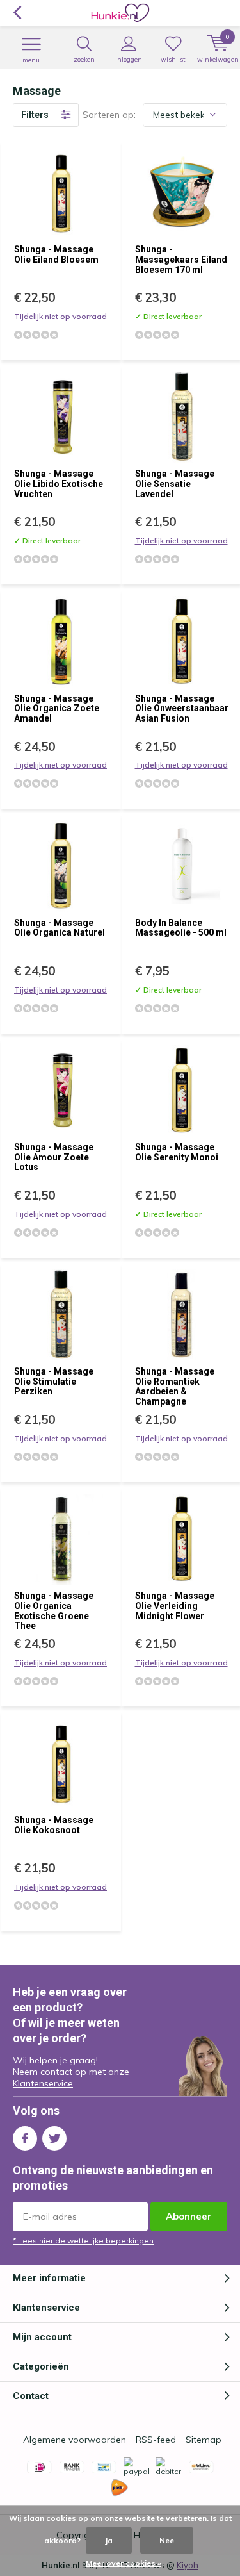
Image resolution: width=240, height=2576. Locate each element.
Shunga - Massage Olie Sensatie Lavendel (175, 483)
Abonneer (189, 2216)
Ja (109, 2540)
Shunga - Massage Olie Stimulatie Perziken (54, 1381)
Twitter (54, 2138)
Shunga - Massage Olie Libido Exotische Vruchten (59, 483)
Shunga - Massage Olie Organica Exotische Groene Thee (54, 1611)
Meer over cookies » (124, 2563)
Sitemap (204, 2440)
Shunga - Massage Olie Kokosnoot (54, 1825)
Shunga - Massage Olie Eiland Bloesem (56, 254)
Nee (167, 2540)
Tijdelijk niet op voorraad (60, 316)
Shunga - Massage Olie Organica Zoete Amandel (57, 708)
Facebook (25, 2138)
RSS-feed (156, 2440)
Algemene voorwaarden (75, 2440)
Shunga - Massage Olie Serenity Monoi (177, 1152)
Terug (17, 13)
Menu (31, 60)
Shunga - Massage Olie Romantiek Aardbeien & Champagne (175, 1386)
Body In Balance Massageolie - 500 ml (181, 928)
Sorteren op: (109, 115)
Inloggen (129, 59)
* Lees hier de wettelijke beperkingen (83, 2241)
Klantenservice (43, 2083)
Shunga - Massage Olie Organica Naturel (60, 928)
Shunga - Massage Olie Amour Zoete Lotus (54, 1157)
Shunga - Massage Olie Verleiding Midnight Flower (175, 1606)
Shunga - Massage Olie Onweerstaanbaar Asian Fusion (182, 708)
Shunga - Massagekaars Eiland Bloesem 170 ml (181, 259)
